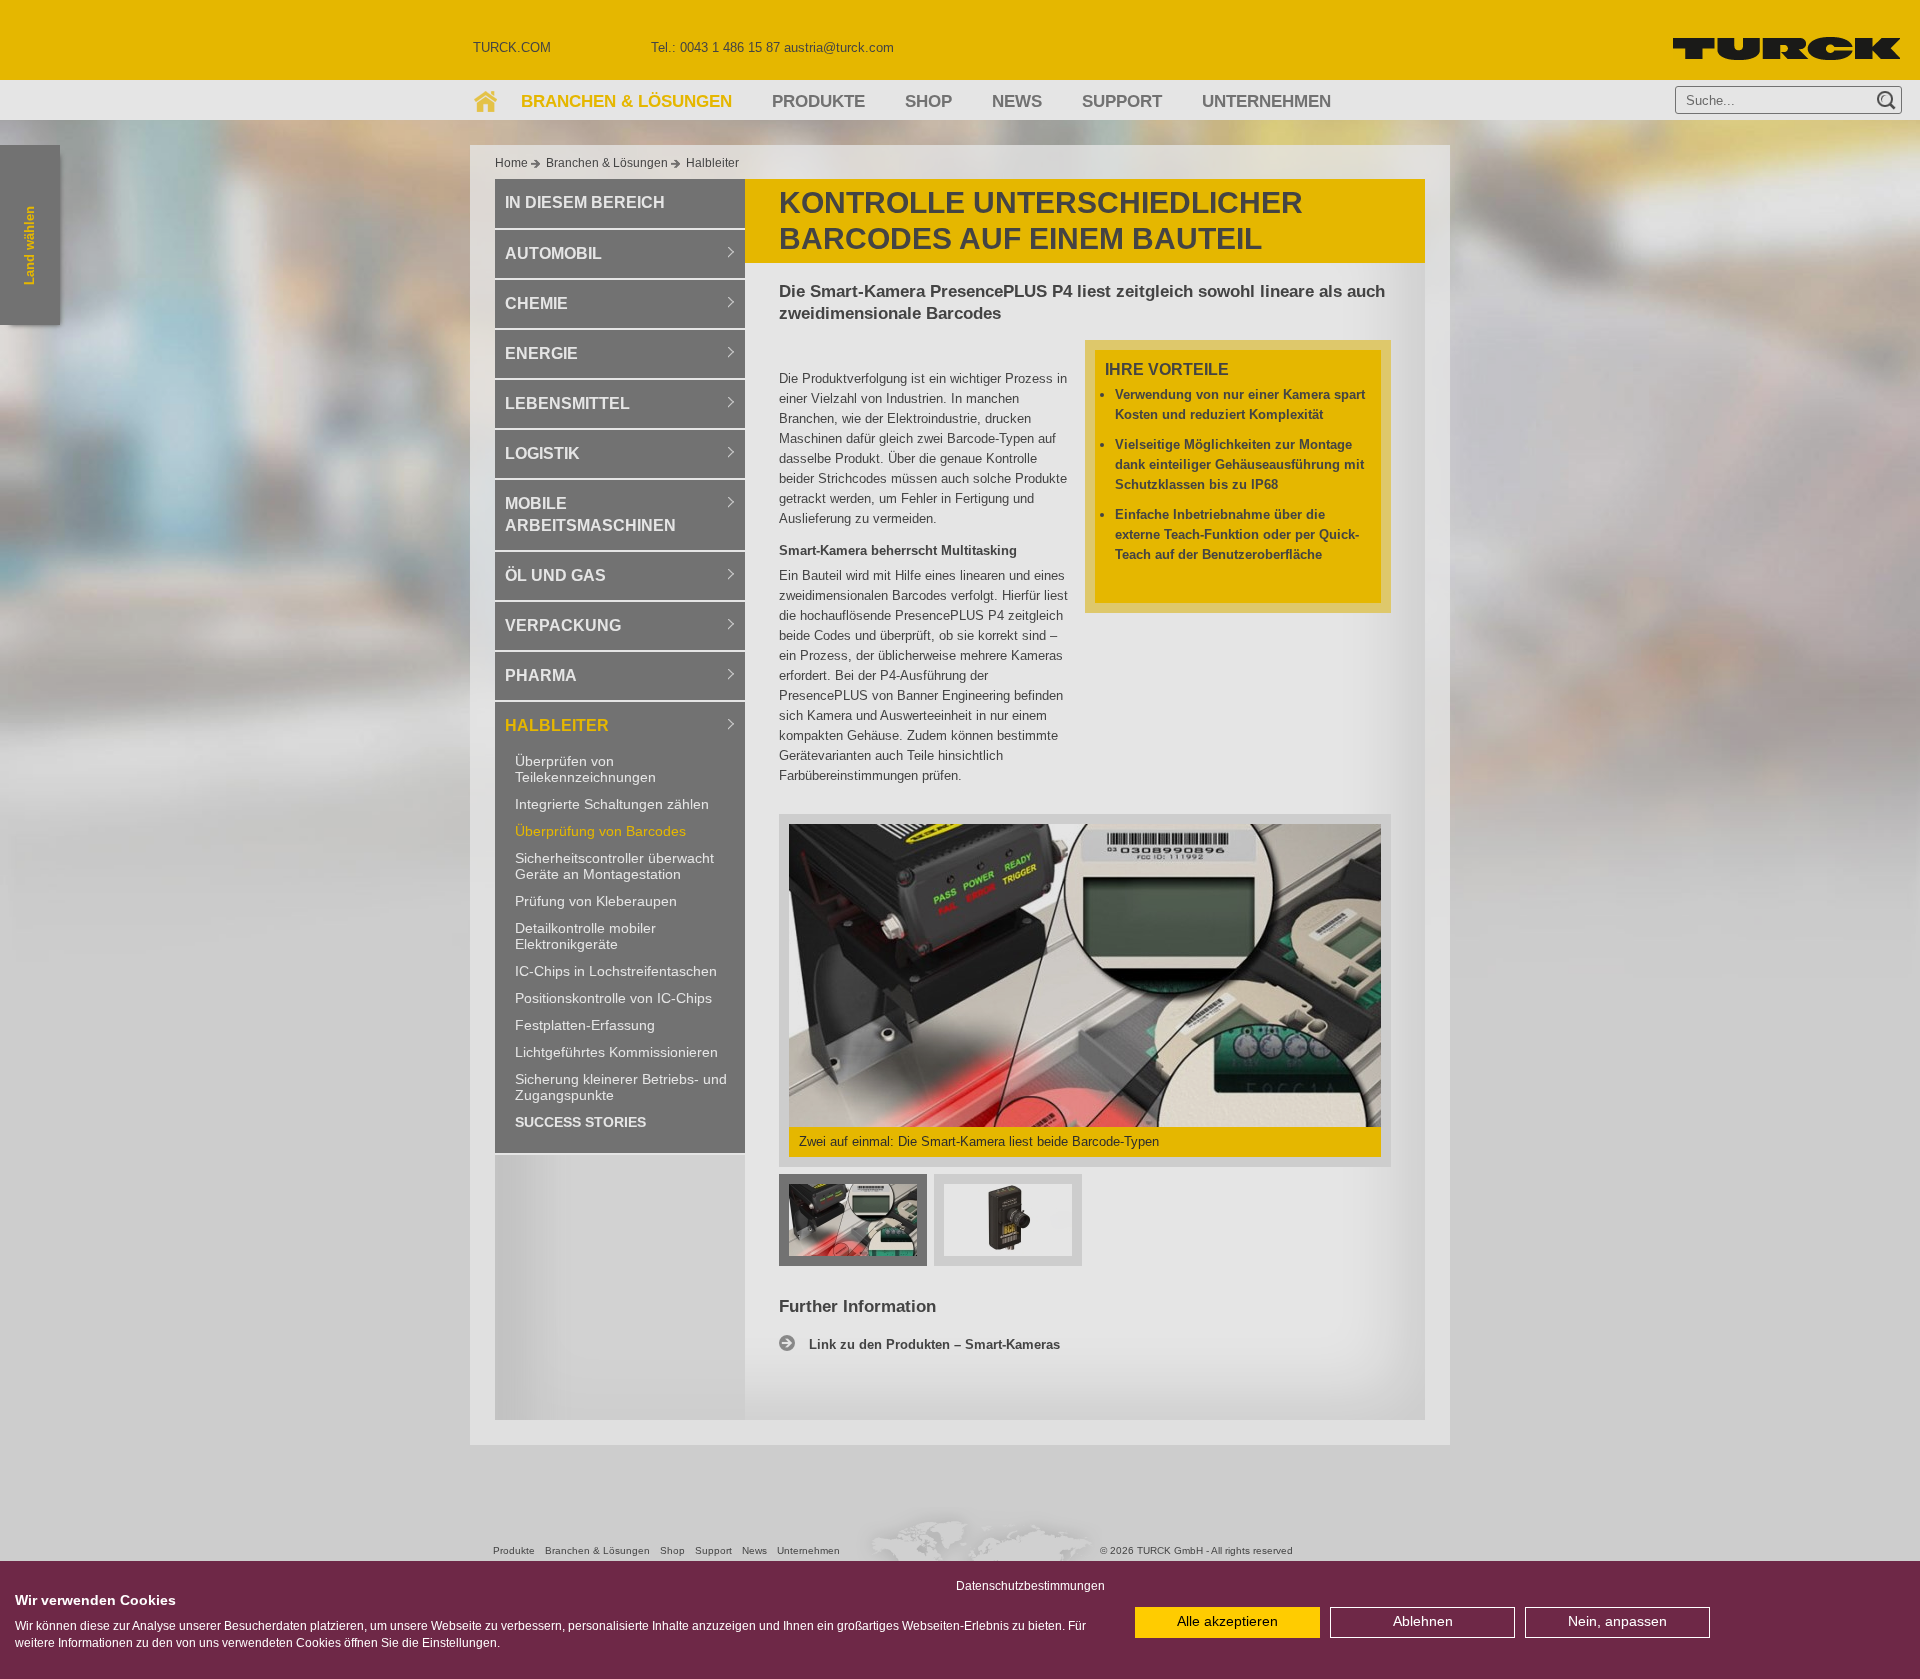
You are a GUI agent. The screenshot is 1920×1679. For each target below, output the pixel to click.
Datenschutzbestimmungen (1030, 1586)
